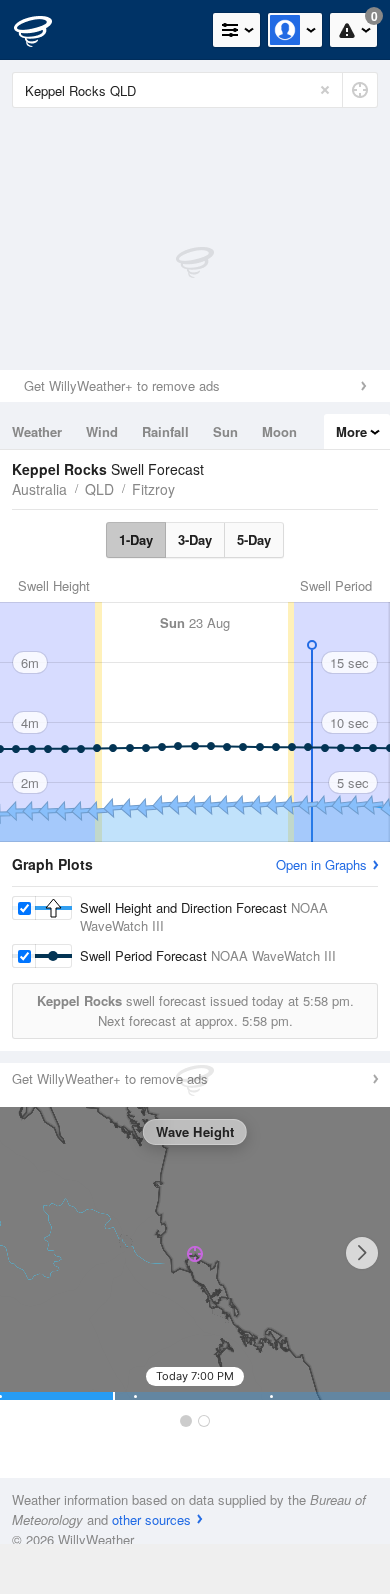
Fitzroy (153, 489)
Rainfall (165, 431)
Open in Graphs (321, 864)
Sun (225, 431)
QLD (99, 489)
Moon (279, 431)
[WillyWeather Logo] (45, 30)
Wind (102, 431)
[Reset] (325, 90)
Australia (39, 489)
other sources (151, 1519)
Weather (37, 431)
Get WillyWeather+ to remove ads (122, 385)
